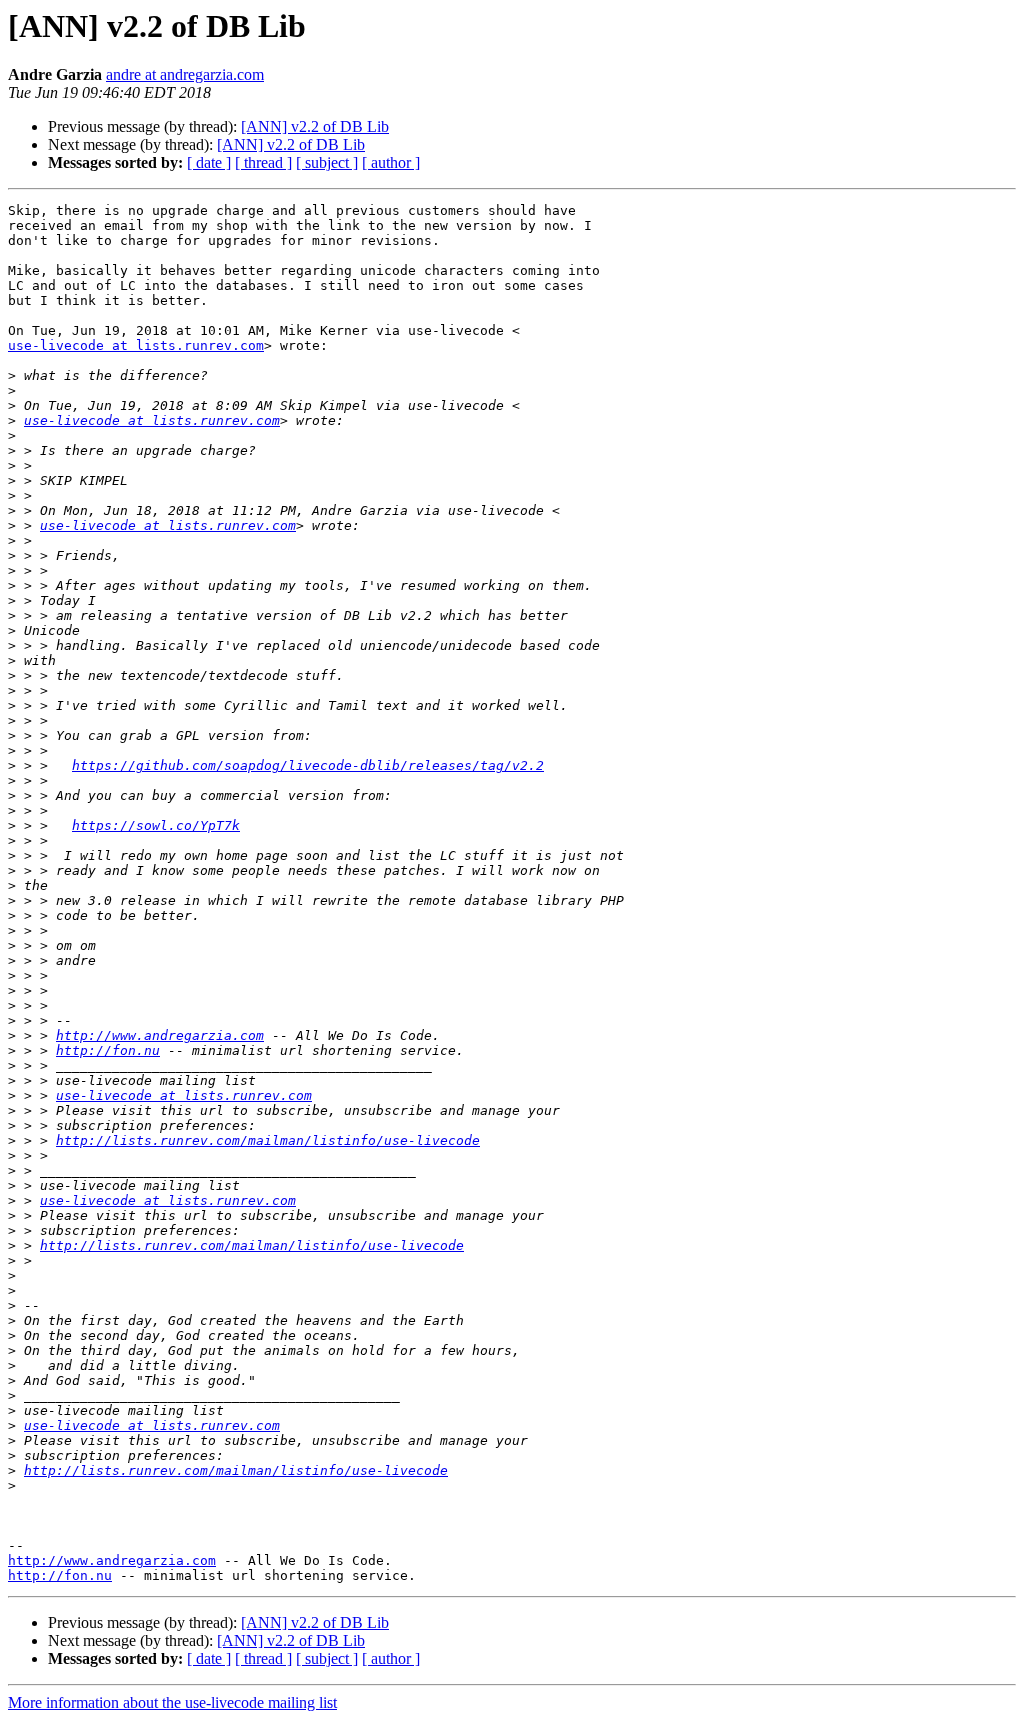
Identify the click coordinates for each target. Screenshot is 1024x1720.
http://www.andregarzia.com (160, 1035)
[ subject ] (327, 162)
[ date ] (209, 162)
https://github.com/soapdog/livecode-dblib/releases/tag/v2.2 (308, 765)
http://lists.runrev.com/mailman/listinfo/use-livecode (268, 1140)
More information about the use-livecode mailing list (172, 1702)
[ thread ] (263, 162)
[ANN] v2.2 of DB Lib (315, 126)
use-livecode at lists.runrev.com (136, 345)
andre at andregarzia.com (185, 74)
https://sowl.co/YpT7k (156, 825)
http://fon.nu (108, 1050)
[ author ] (391, 162)
